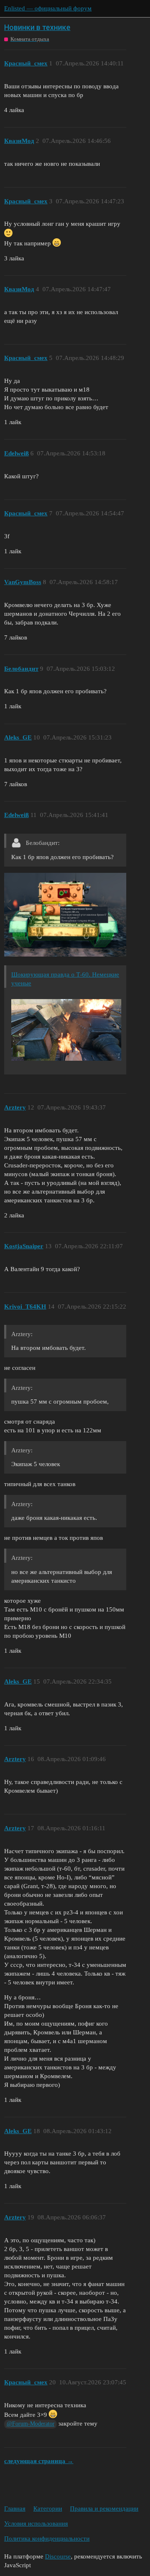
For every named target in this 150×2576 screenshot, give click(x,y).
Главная (15, 2509)
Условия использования (36, 2524)
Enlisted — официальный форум (48, 8)
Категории (48, 2509)
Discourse (58, 2556)
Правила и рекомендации (104, 2509)
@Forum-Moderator (31, 2424)
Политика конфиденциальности (47, 2539)
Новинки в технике (37, 27)
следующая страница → (39, 2461)
